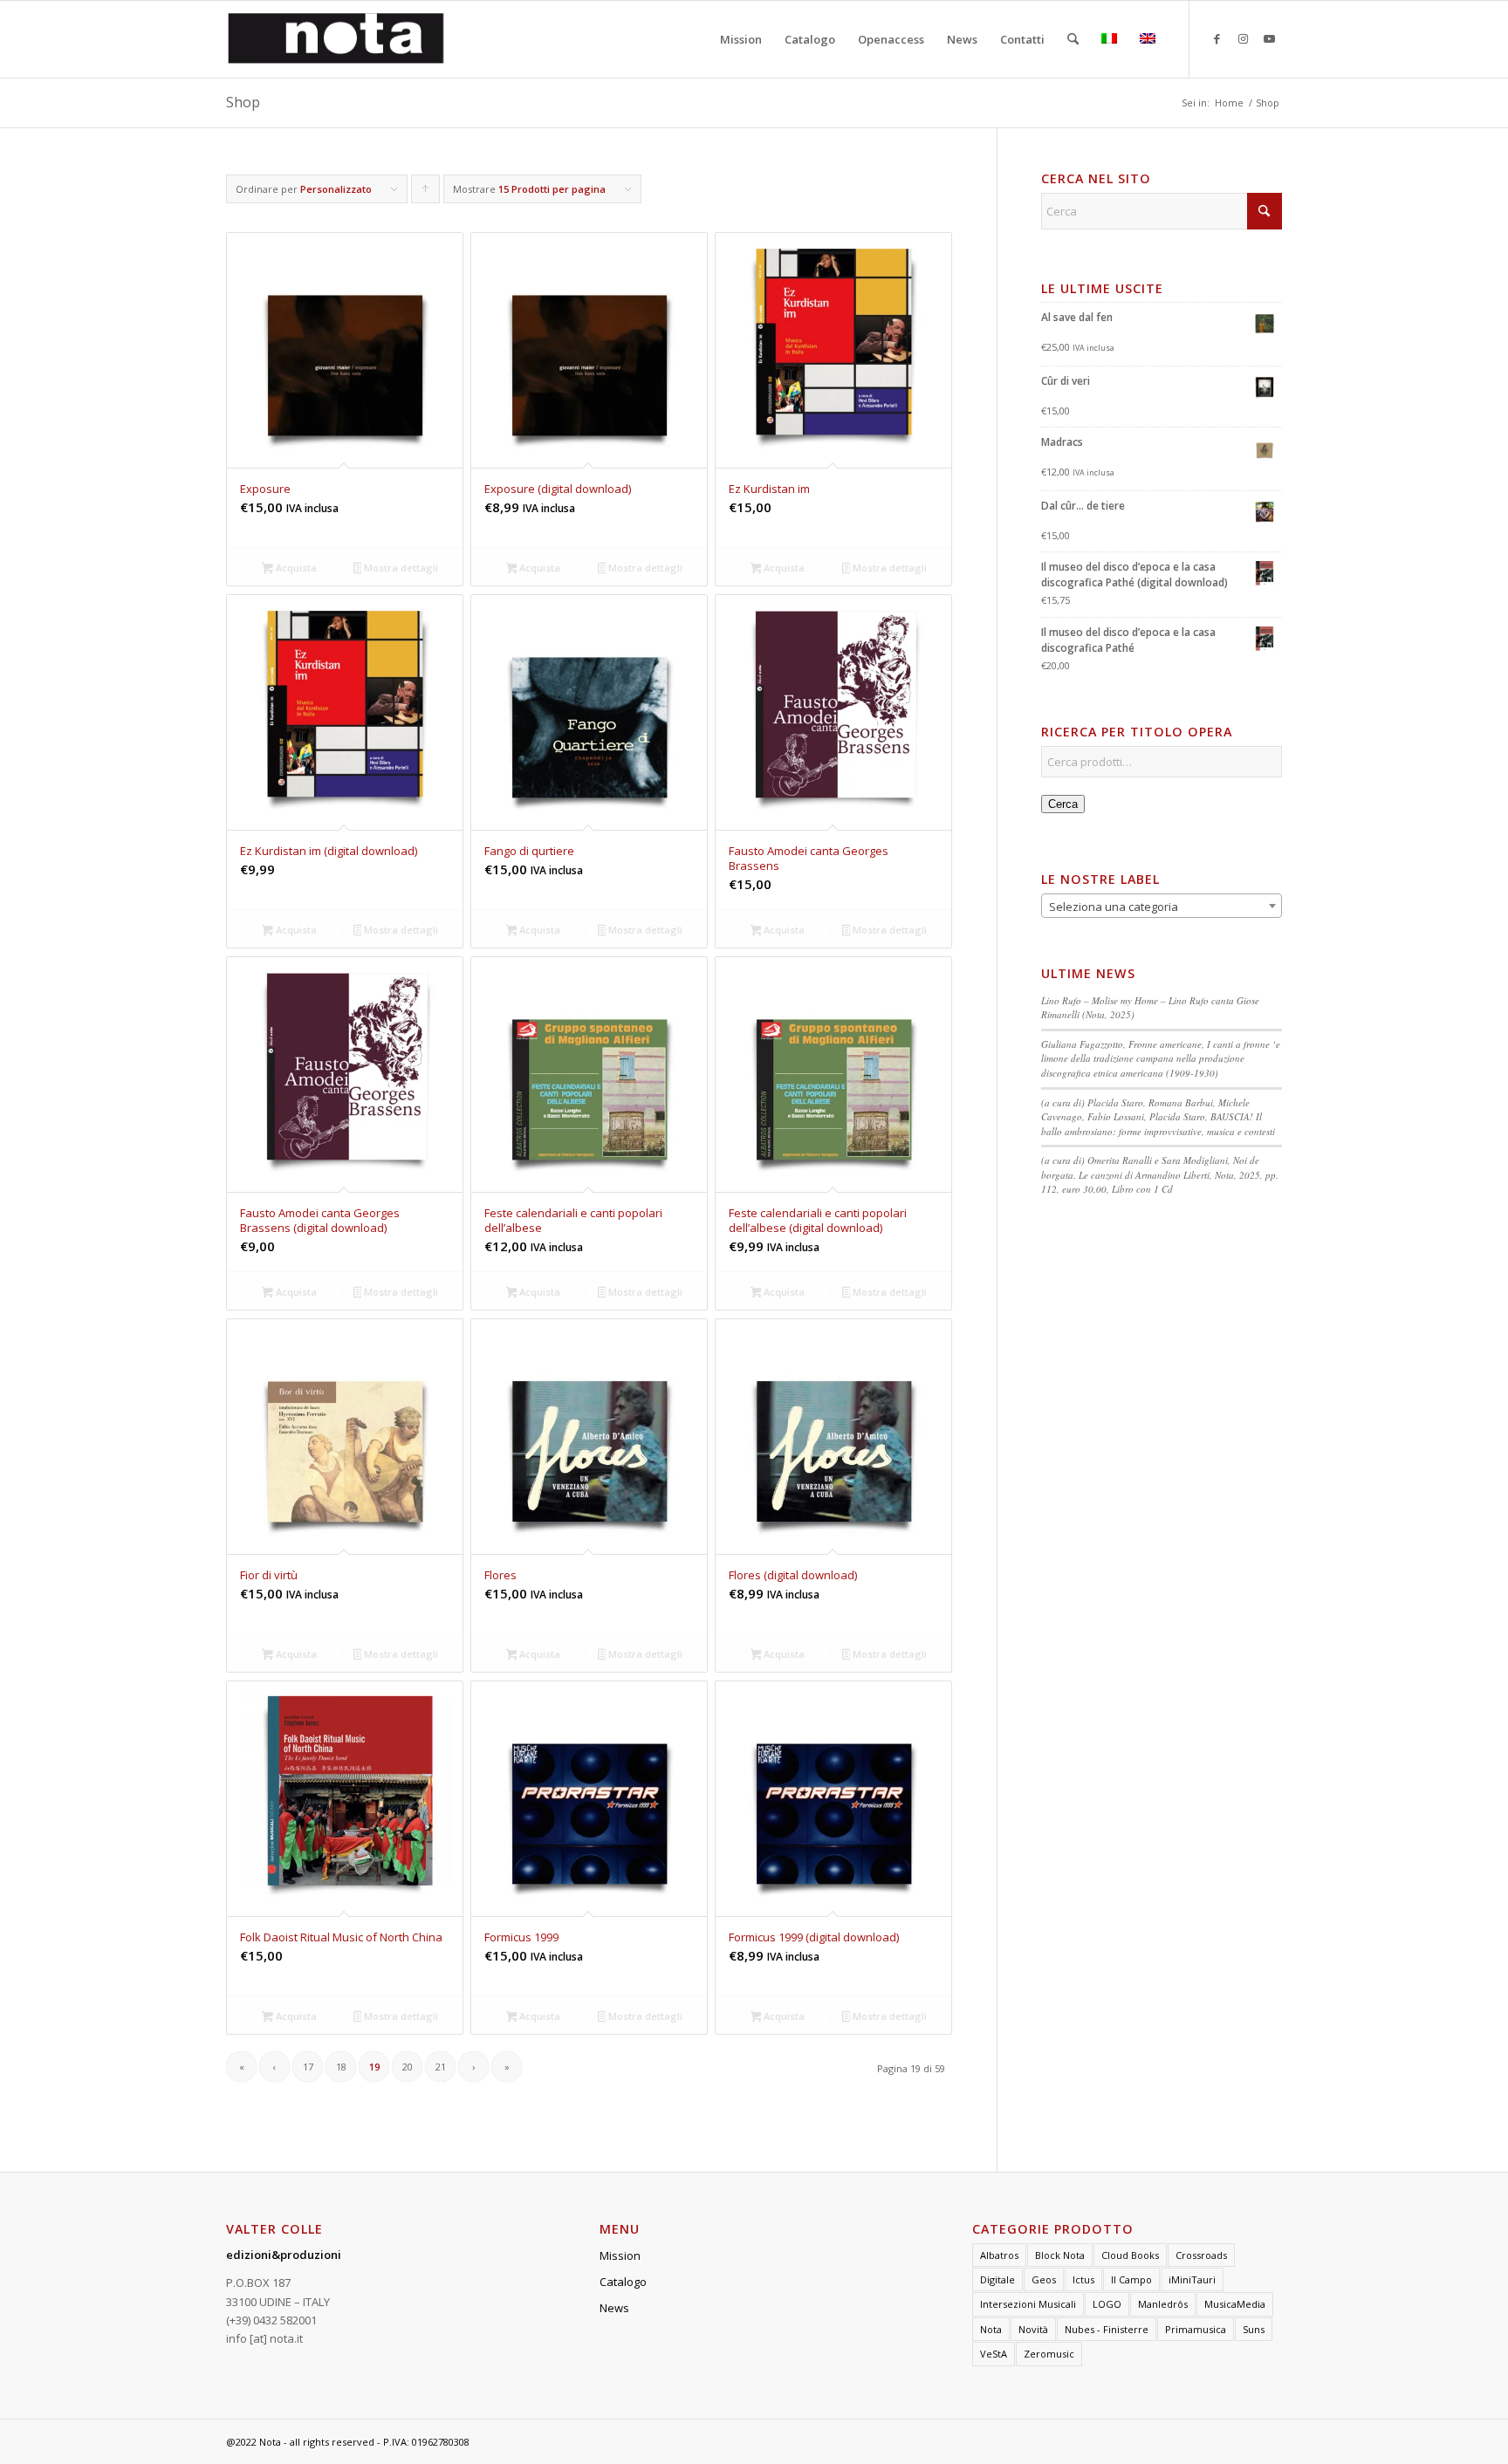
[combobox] (1162, 906)
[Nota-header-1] (336, 39)
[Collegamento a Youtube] (1269, 38)
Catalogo (623, 2282)
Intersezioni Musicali (1028, 2304)
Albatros (999, 2255)
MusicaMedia (1235, 2304)
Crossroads (1201, 2255)
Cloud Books (1130, 2255)
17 (308, 2067)
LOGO (1107, 2304)
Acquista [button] (295, 568)
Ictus (1083, 2279)
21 (441, 2067)
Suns (1254, 2329)
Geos (1044, 2279)
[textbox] (1162, 907)
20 (408, 2067)
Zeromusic (1049, 2354)
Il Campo (1131, 2279)
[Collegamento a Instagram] (1243, 38)
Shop (243, 102)
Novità (1033, 2329)
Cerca (1063, 804)
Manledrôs (1163, 2304)
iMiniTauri (1192, 2279)
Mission (620, 2255)
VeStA (994, 2354)
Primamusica (1196, 2329)
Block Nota (1060, 2255)
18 (341, 2067)
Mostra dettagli (400, 568)
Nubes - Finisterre (1107, 2329)
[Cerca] (1073, 39)
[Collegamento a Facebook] (1217, 38)
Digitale (997, 2279)
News (614, 2308)
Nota (991, 2329)
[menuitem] (741, 39)
